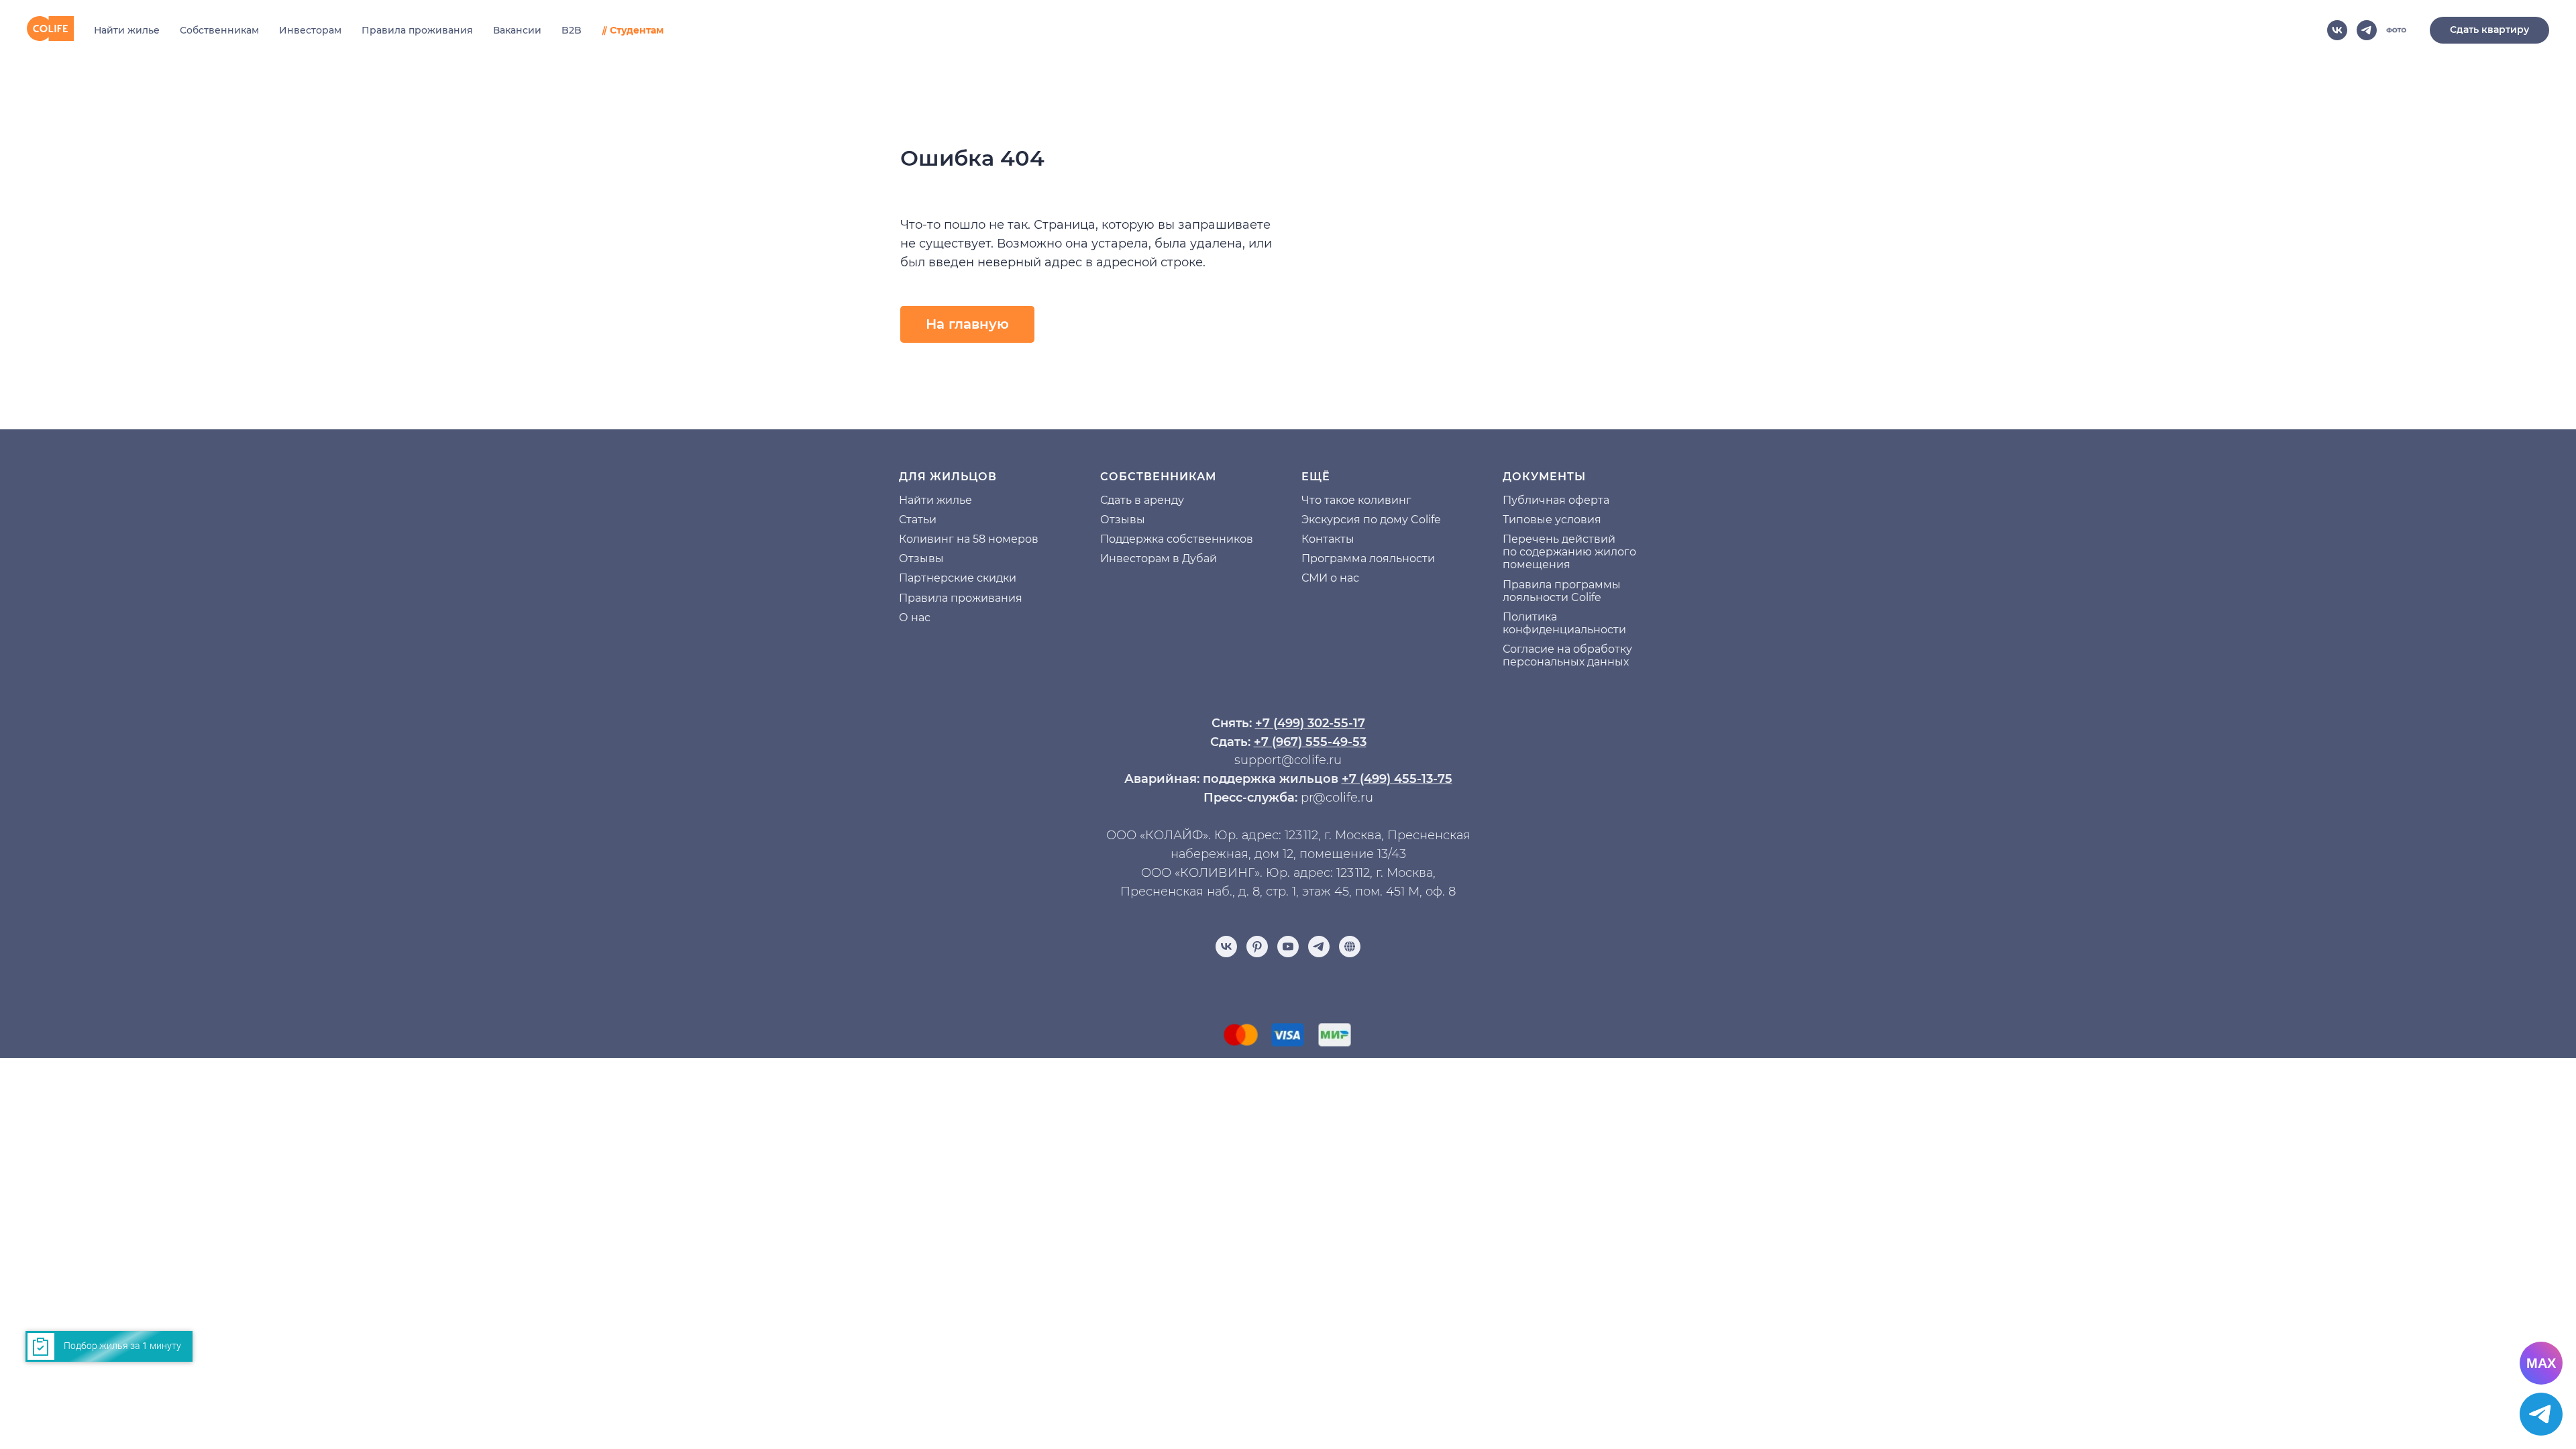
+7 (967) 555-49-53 (1310, 742)
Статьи (918, 520)
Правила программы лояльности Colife (1562, 591)
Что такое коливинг (1356, 500)
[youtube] (1288, 947)
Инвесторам (310, 30)
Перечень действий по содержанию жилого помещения (1569, 552)
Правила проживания (417, 30)
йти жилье (943, 500)
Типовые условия (1552, 520)
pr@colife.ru (1337, 798)
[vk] (2337, 30)
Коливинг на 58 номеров (969, 539)
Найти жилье (127, 30)
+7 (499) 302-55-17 (1310, 723)
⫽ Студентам (633, 30)
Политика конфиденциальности (1564, 623)
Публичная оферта (1556, 500)
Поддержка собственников (1177, 539)
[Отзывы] (1350, 947)
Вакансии (517, 30)
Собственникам (219, 30)
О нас (915, 618)
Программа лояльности (1368, 558)
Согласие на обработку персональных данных (1567, 655)
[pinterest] (1257, 947)
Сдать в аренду (1142, 500)
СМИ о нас (1330, 578)
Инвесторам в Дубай (1159, 558)
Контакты (1328, 539)
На (906, 500)
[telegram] (2367, 30)
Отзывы (921, 558)
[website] (2396, 30)
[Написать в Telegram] (2541, 1414)
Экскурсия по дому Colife (1371, 520)
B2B (572, 30)
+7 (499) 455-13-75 (1397, 779)
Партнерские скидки (958, 578)
